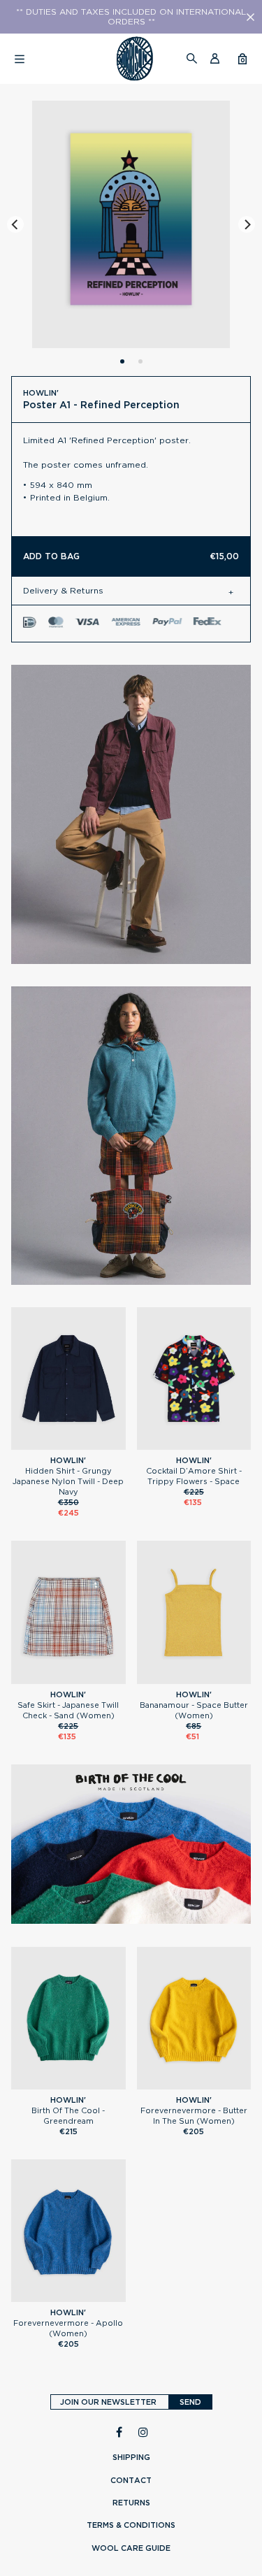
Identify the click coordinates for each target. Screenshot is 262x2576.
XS (194, 1444)
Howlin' (41, 393)
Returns (131, 2503)
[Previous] (15, 224)
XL (87, 1444)
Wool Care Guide (131, 2548)
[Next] (247, 224)
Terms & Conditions (131, 2525)
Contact (131, 2480)
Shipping (131, 2457)
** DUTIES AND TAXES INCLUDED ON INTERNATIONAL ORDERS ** (131, 17)
